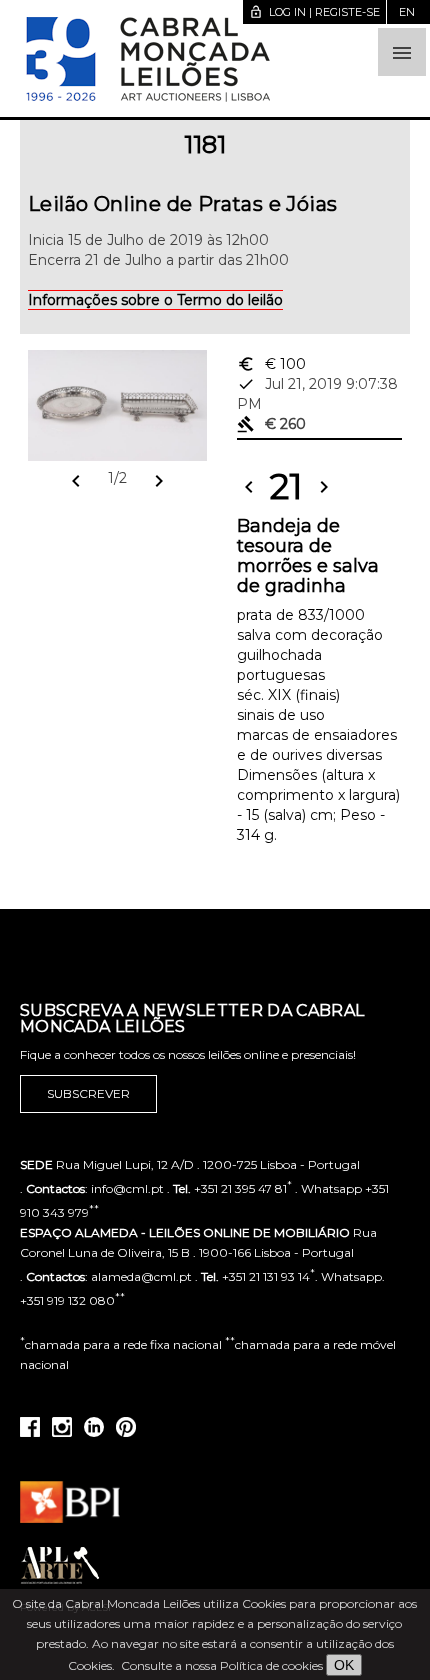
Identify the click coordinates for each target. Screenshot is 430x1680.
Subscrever (88, 1093)
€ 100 (271, 364)
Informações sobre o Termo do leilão (155, 300)
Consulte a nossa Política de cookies (222, 1665)
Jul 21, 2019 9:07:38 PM (317, 394)
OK (344, 1665)
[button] (402, 52)
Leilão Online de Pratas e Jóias (182, 204)
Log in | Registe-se (314, 12)
